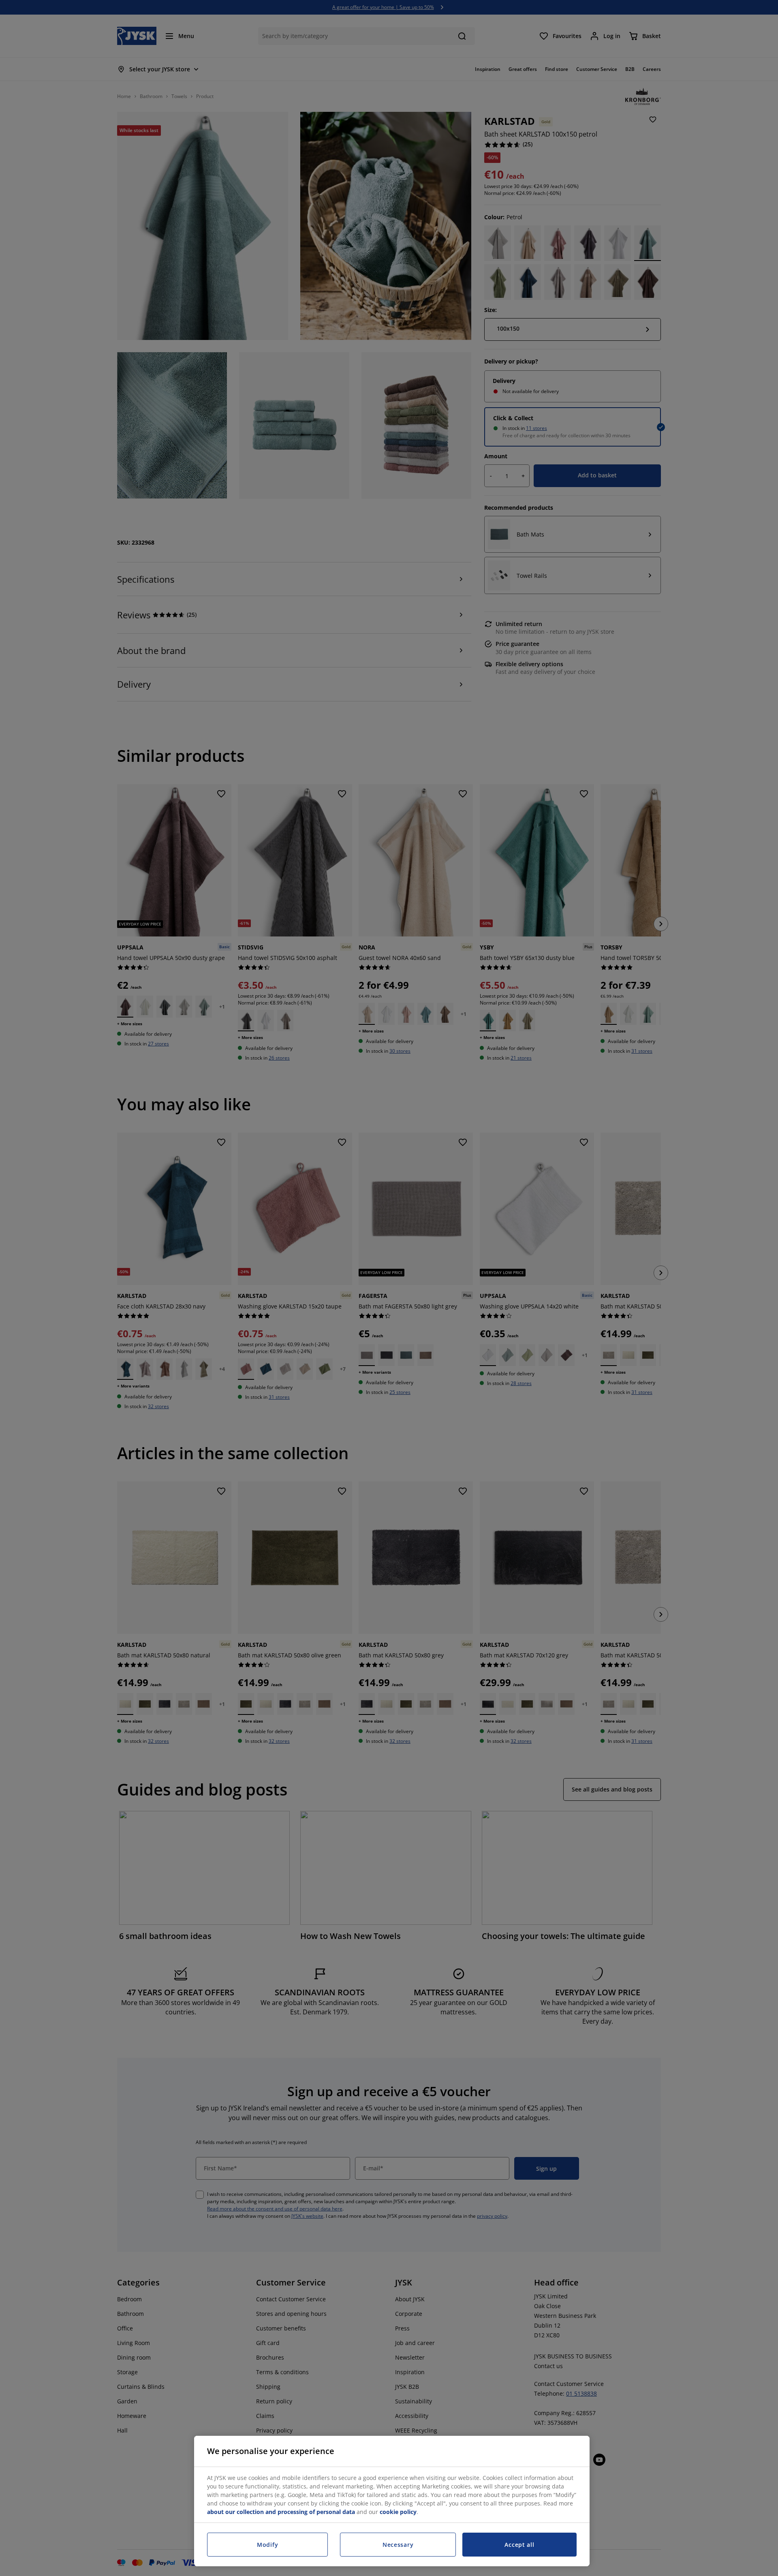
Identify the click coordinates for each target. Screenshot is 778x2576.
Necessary (398, 2545)
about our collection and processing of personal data (281, 2512)
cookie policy (398, 2512)
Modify (267, 2545)
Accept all (519, 2545)
